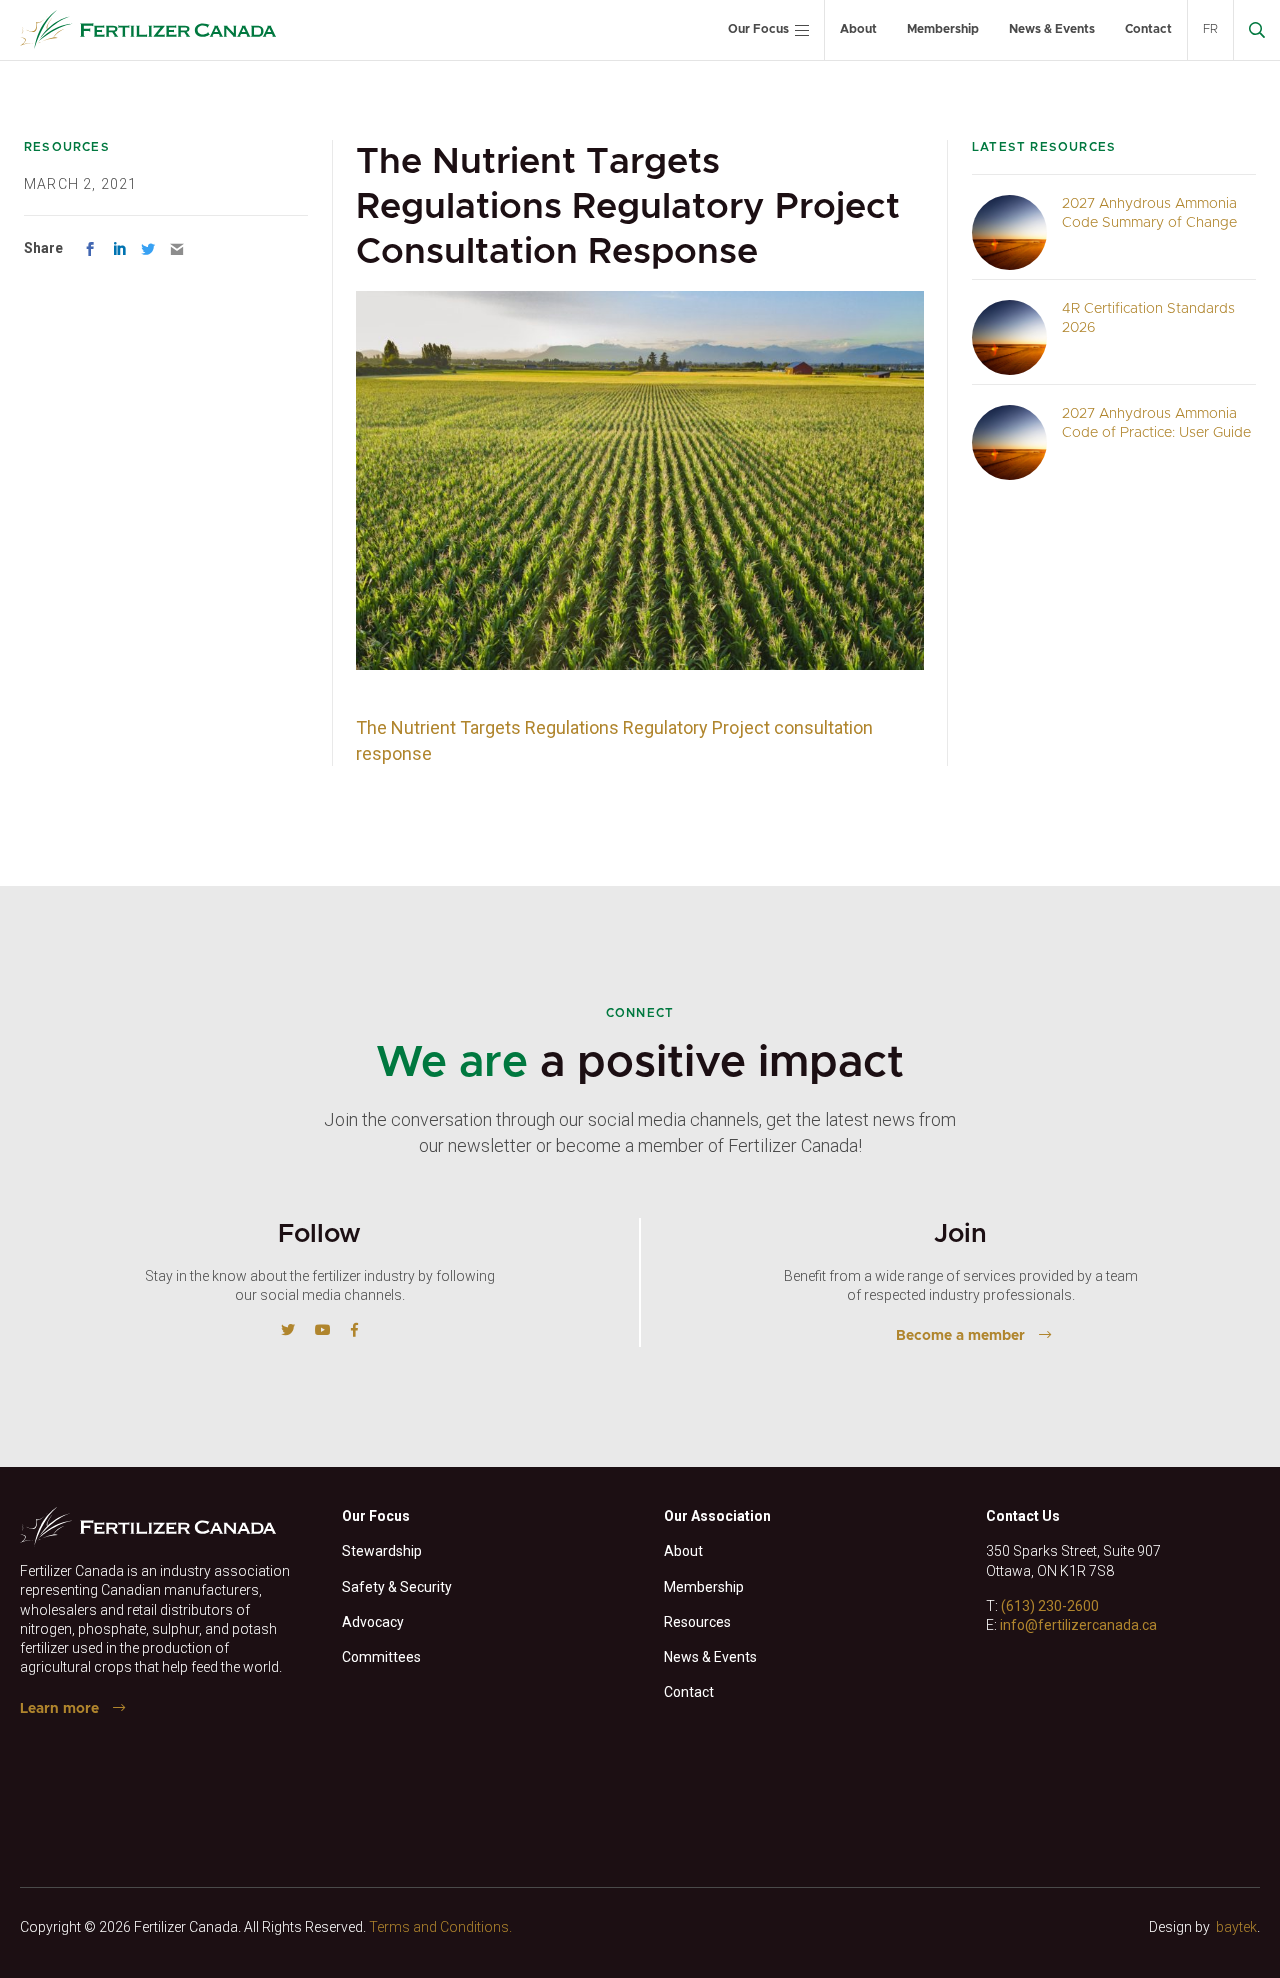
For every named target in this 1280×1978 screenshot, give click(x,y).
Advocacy (373, 1622)
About (858, 29)
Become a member (960, 1336)
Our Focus (758, 29)
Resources (697, 1622)
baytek (1236, 1927)
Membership (943, 29)
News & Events (1052, 29)
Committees (381, 1657)
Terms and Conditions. (440, 1927)
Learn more (59, 1709)
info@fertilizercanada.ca (1078, 1625)
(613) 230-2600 (1050, 1606)
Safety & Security (397, 1587)
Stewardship (382, 1551)
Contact (1148, 29)
